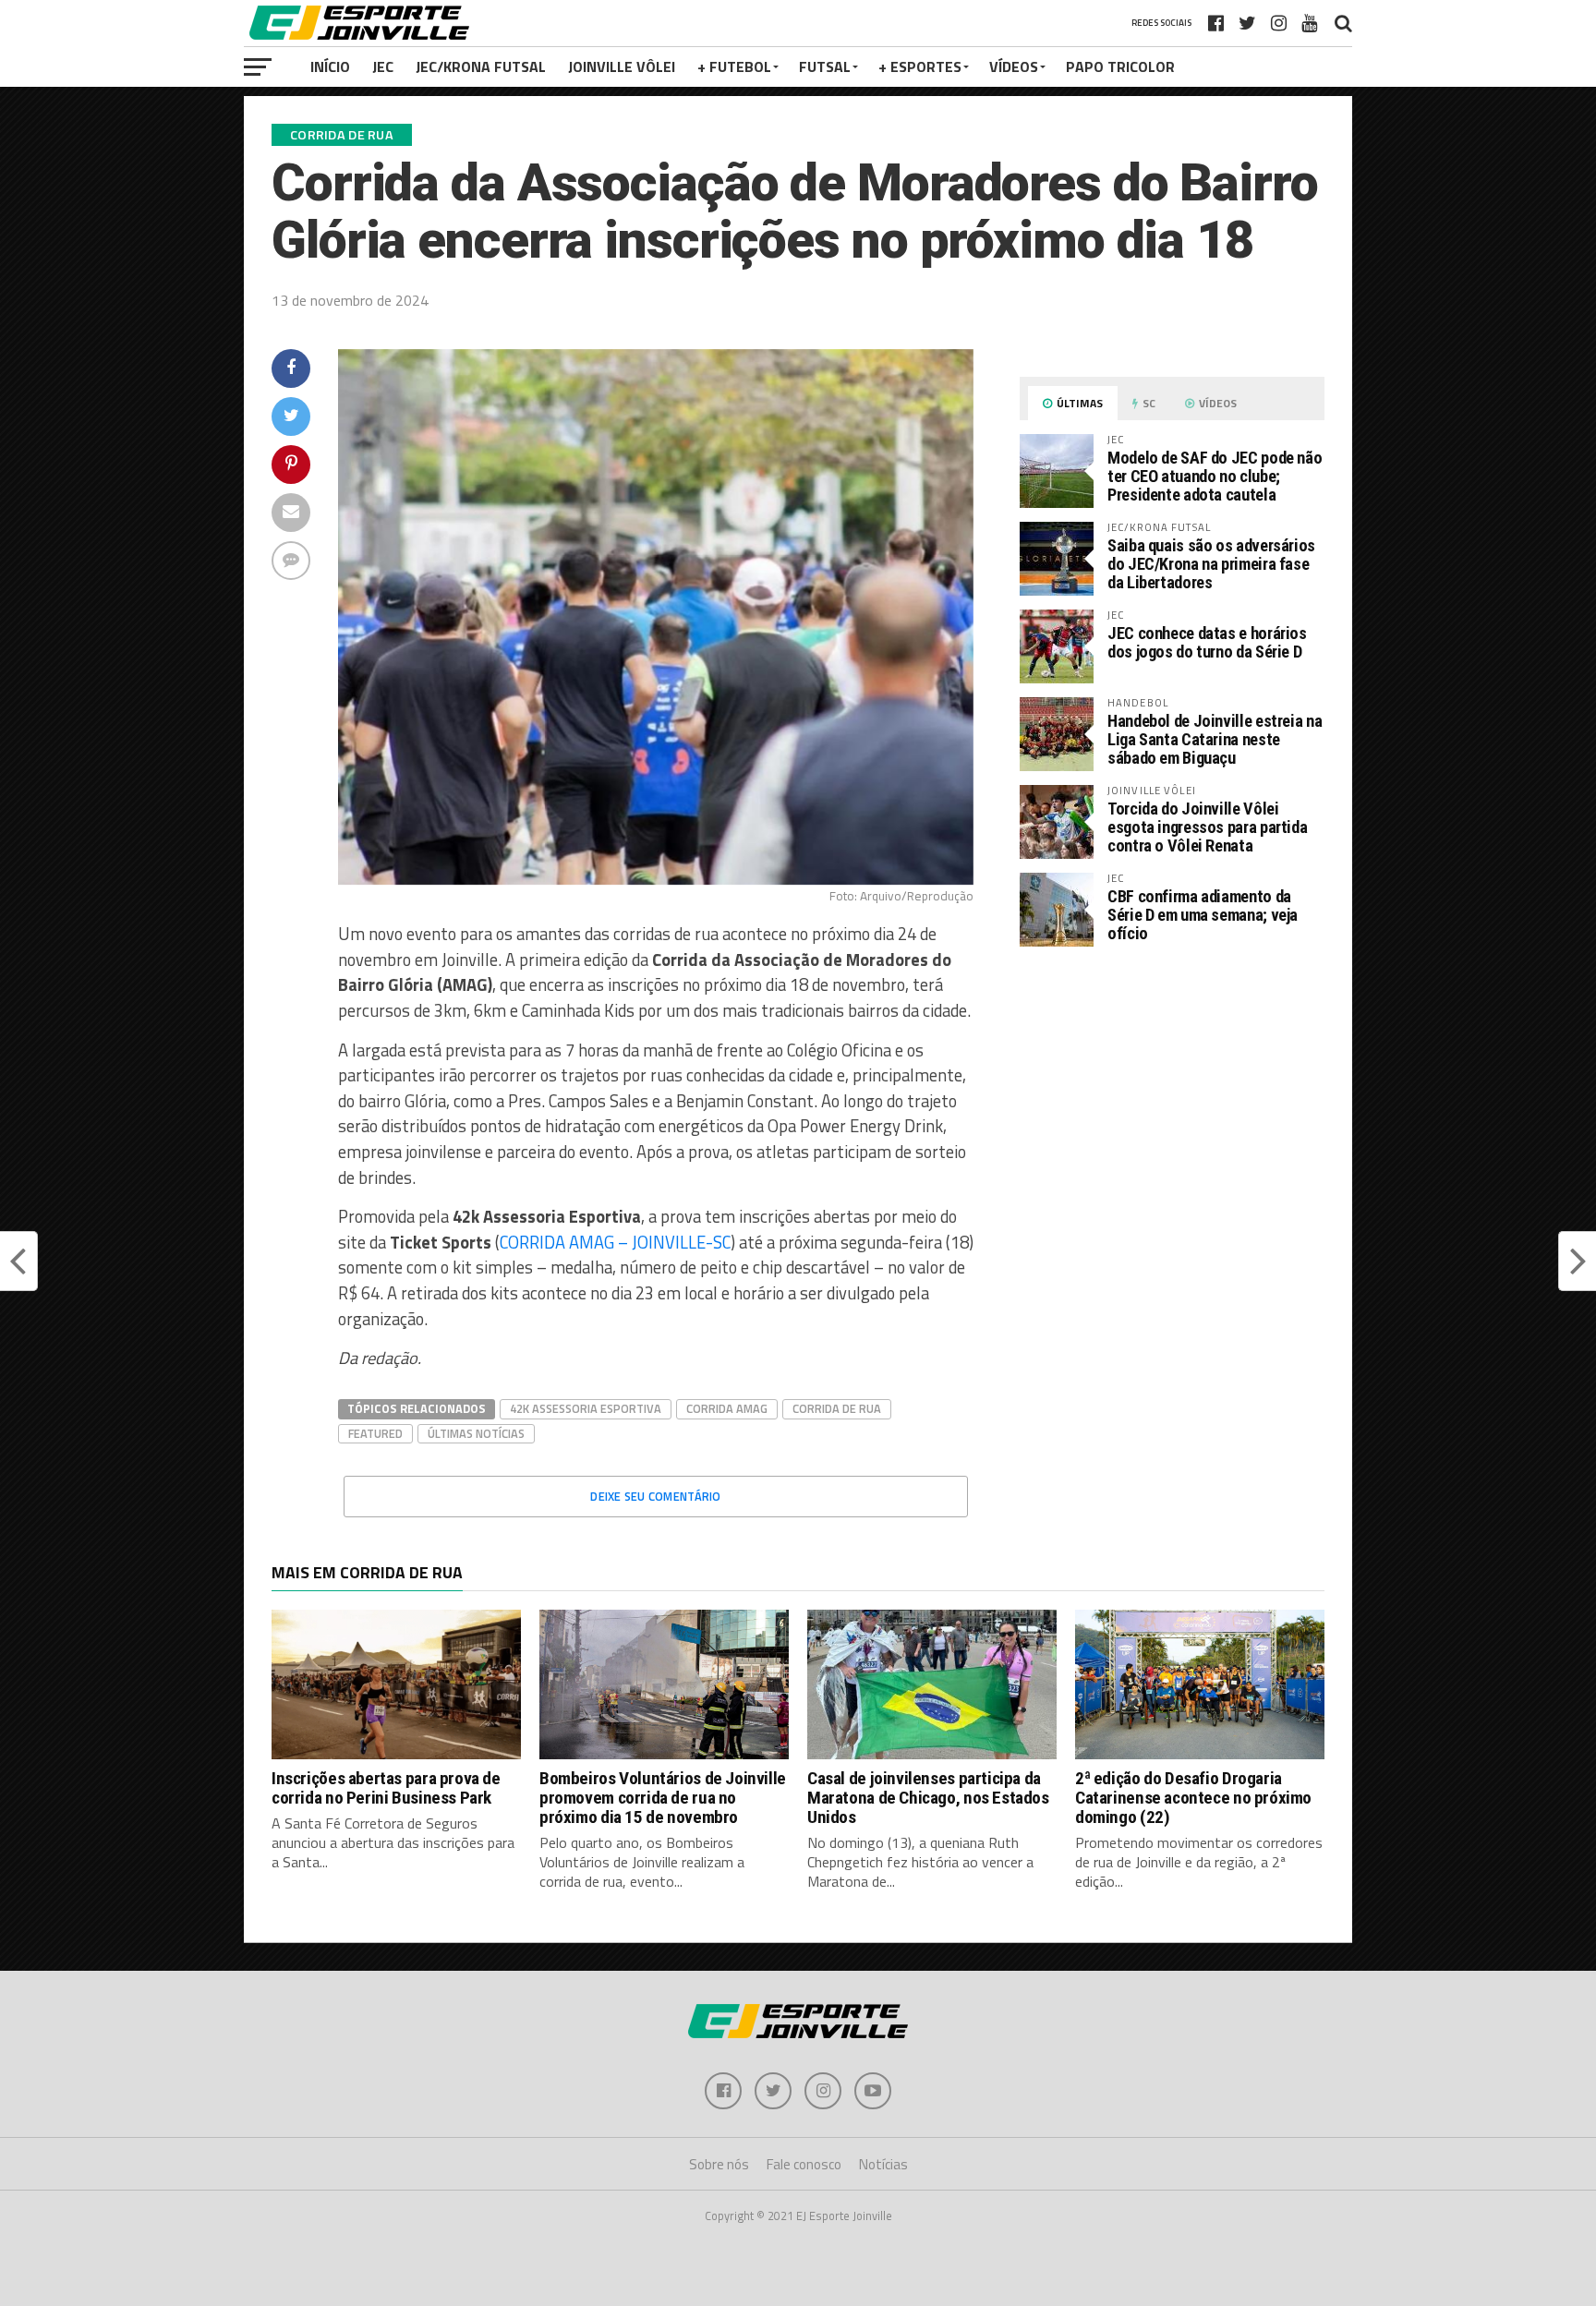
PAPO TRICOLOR (1120, 66)
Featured (375, 1433)
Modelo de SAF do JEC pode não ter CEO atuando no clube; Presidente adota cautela (1215, 476)
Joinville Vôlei (622, 66)
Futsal (825, 66)
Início (330, 66)
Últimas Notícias (476, 1433)
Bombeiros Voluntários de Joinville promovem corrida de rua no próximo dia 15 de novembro (663, 1798)
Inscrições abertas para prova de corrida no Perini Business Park (386, 1788)
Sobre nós (719, 2164)
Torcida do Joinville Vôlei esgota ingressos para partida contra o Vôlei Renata (1207, 827)
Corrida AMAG (727, 1408)
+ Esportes (920, 66)
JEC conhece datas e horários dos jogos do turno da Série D (1207, 642)
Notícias (883, 2164)
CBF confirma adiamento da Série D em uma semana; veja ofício (1203, 915)
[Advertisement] (1172, 1116)
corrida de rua (837, 1408)
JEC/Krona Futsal (481, 66)
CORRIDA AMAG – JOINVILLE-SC (615, 1242)
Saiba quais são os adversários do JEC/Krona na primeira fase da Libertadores (1211, 564)
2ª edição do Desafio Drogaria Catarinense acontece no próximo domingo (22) (1193, 1798)
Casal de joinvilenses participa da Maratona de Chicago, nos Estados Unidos (928, 1798)
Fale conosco (804, 2164)
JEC (383, 66)
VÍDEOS (1014, 66)
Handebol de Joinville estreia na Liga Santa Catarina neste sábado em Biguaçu (1215, 739)
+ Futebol (734, 66)
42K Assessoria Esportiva (586, 1408)
